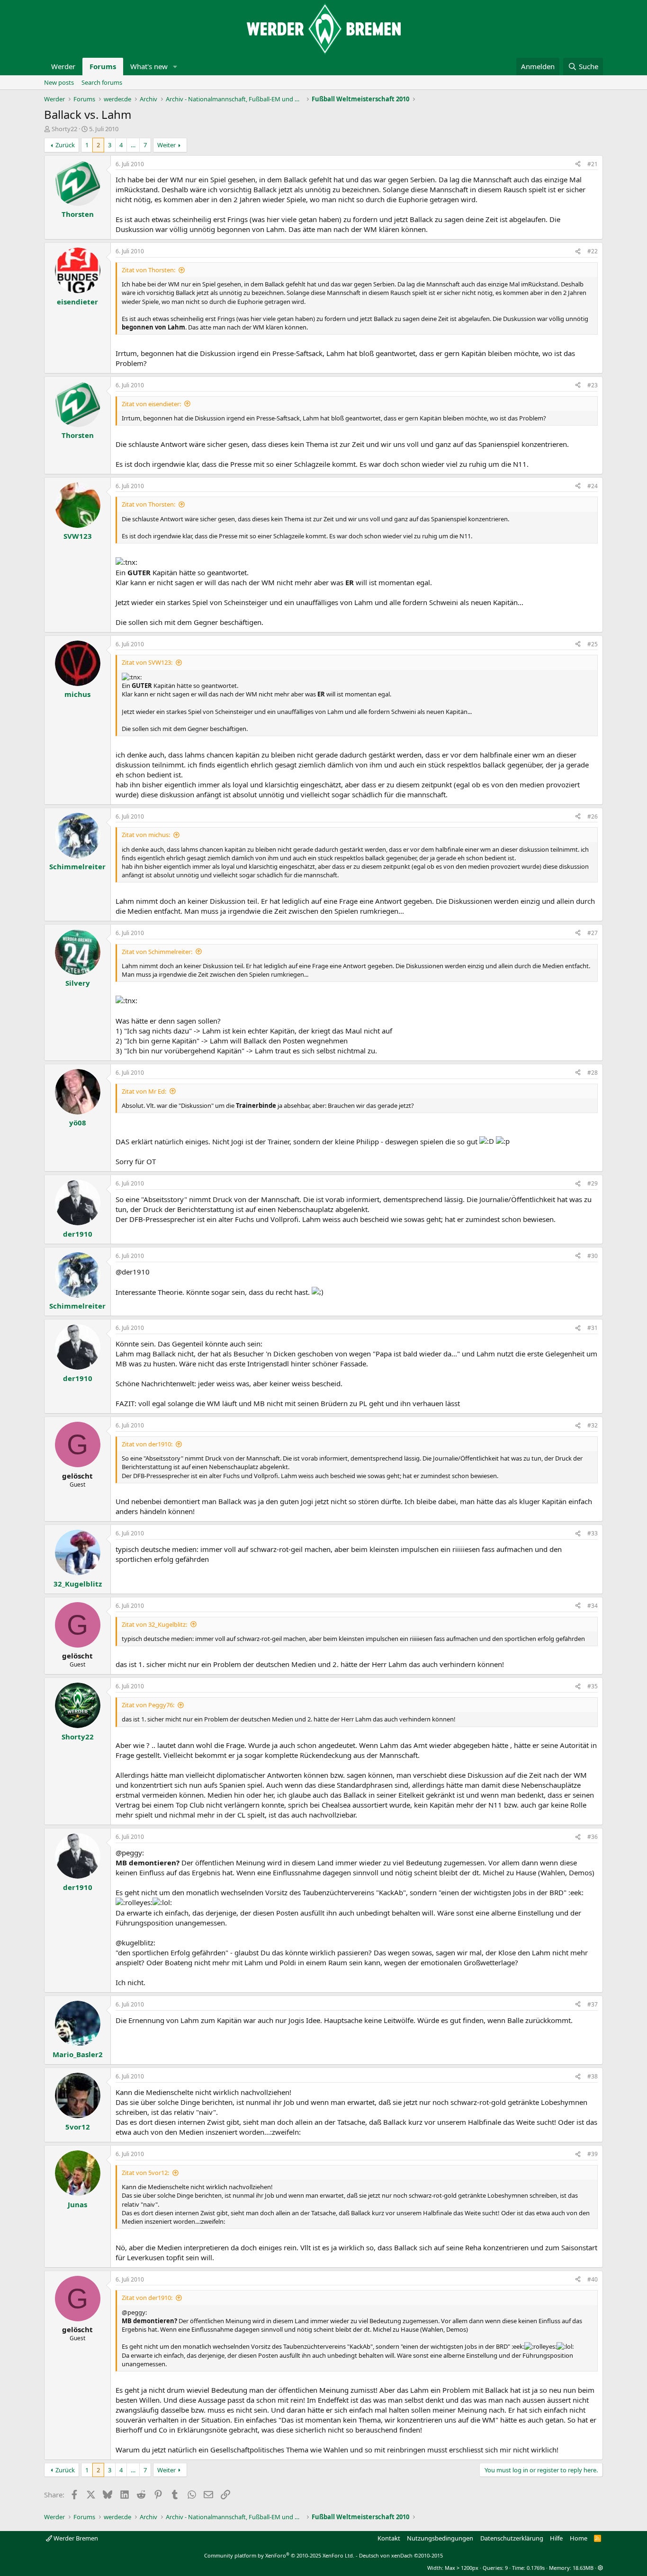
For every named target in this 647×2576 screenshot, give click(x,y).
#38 (593, 2076)
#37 (593, 2004)
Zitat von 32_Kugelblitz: (154, 1624)
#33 (593, 1533)
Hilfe (556, 2538)
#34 (593, 1606)
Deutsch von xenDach (401, 2555)
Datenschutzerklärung (512, 2538)
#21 (593, 164)
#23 (593, 385)
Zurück (65, 145)
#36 (593, 1837)
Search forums (102, 82)
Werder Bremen (75, 2538)
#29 (593, 1183)
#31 (593, 1328)
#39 (593, 2154)
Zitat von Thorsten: (148, 270)
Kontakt (389, 2538)
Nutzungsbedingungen (440, 2538)
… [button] (133, 145)
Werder (63, 66)
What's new (149, 66)
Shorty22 (64, 129)
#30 (593, 1256)
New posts (59, 82)
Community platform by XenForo (279, 2555)
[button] (175, 67)
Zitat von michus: (146, 835)
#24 (593, 486)
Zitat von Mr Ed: (144, 1091)
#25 (593, 644)
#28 (593, 1073)
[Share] (578, 165)
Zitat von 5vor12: (145, 2173)
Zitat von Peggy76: (148, 1705)
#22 (593, 251)
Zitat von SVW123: (147, 662)
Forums (103, 66)
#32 (593, 1425)
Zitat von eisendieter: (151, 404)
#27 (593, 933)
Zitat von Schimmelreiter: (157, 952)
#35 (593, 1686)
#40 (593, 2279)
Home (579, 2538)
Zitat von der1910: (147, 1444)
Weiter (166, 145)
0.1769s (536, 2568)
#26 (593, 816)
